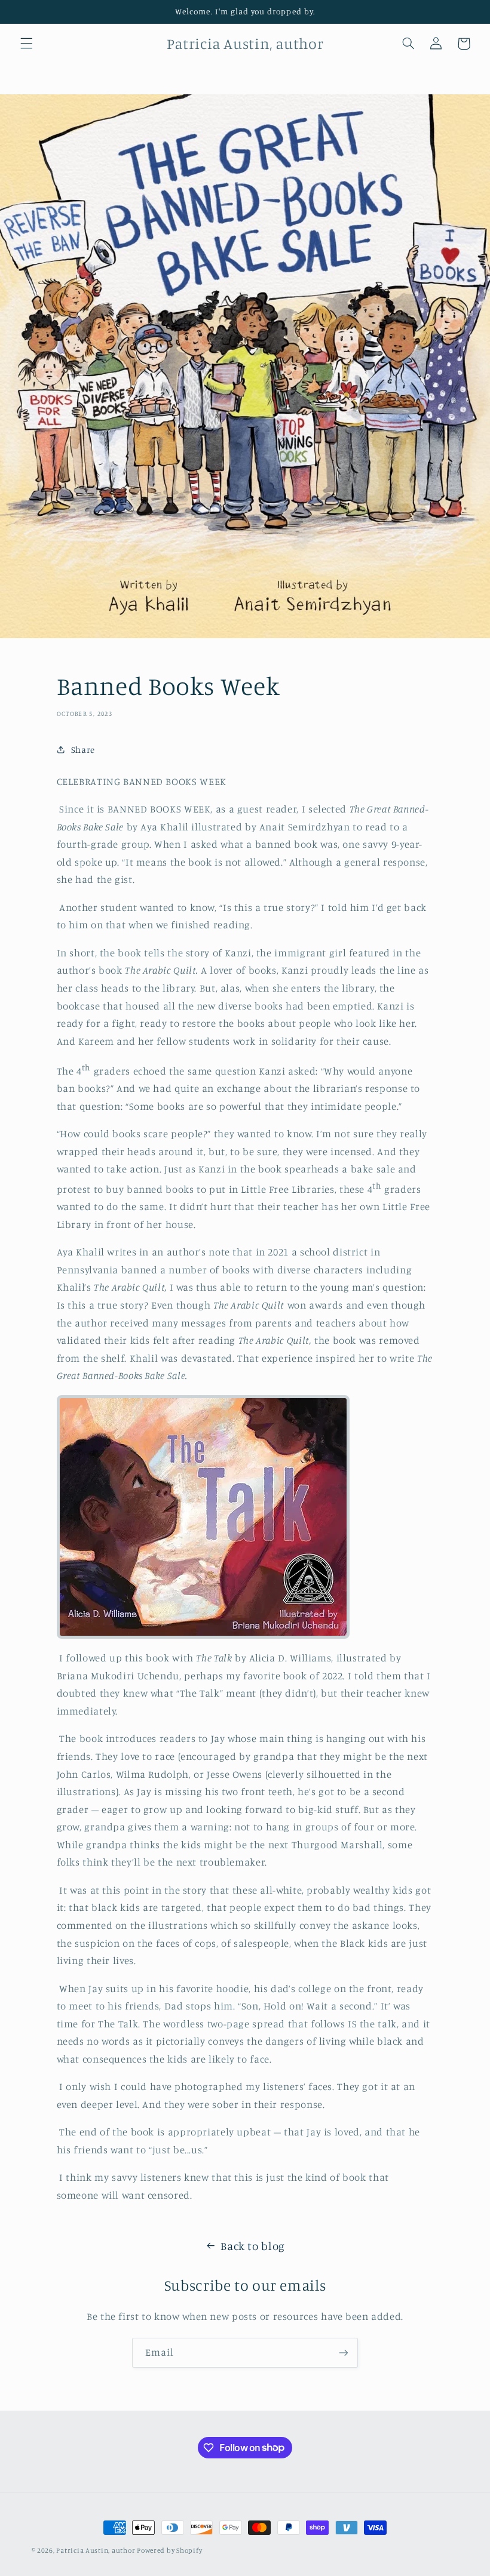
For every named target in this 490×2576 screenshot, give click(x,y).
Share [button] (83, 750)
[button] (26, 44)
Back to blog (253, 2246)
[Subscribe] (344, 2352)
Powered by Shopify (169, 2550)
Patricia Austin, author (97, 2550)
